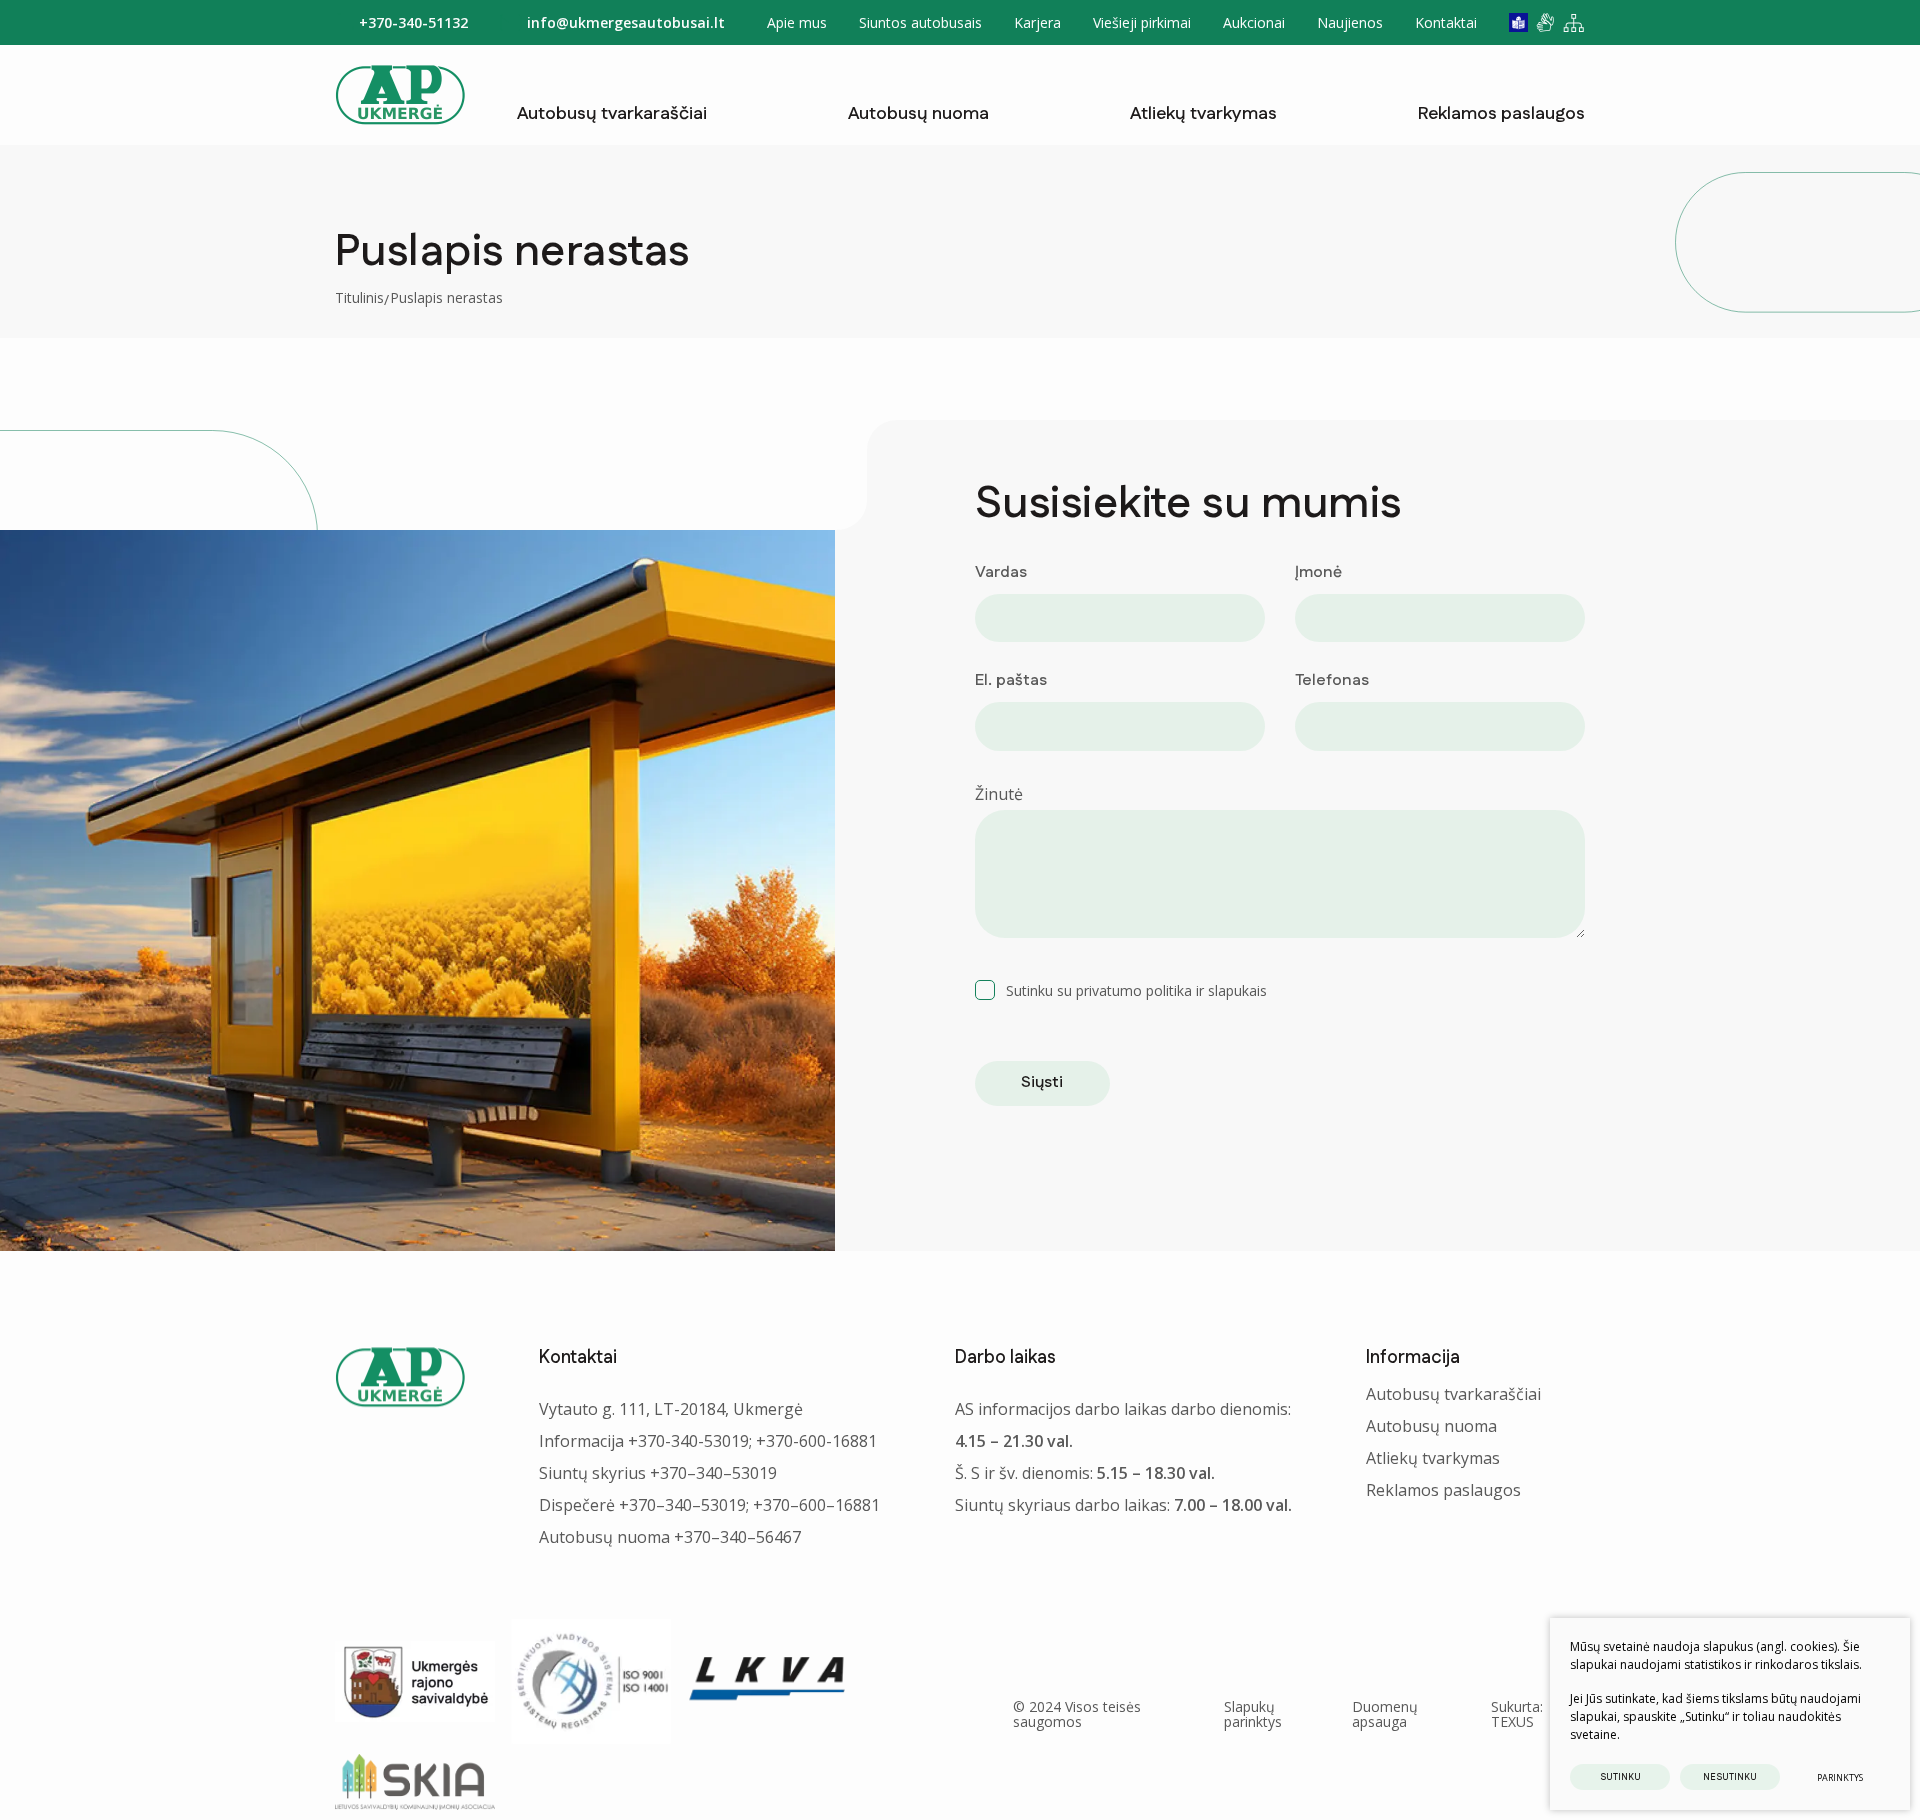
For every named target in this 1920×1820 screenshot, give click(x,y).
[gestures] (1545, 22)
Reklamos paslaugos (1501, 114)
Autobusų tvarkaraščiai (612, 114)
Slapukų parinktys (1253, 1714)
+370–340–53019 (713, 1473)
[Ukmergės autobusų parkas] (400, 95)
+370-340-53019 (688, 1441)
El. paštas (1011, 680)
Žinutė (999, 794)
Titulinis (359, 297)
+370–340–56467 (737, 1537)
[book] (1518, 22)
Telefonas (1332, 680)
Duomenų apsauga (1385, 1714)
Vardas (1001, 572)
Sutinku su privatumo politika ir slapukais (1136, 990)
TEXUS (1512, 1721)
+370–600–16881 (816, 1505)
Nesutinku (1730, 1777)
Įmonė (1318, 572)
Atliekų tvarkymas (1203, 114)
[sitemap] (1573, 23)
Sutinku (1620, 1777)
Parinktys (1840, 1777)
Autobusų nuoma (918, 114)
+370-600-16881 (816, 1441)
